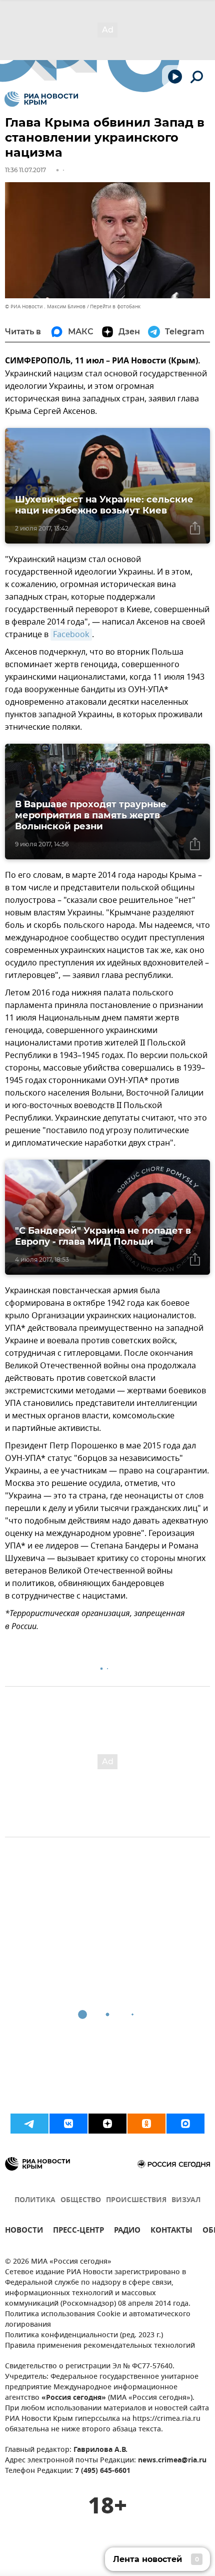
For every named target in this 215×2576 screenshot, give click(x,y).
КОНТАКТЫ (171, 2231)
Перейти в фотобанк (115, 307)
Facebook (71, 635)
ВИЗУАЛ (186, 2200)
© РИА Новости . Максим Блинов (45, 307)
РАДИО (127, 2231)
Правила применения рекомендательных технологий (100, 2346)
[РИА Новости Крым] (41, 99)
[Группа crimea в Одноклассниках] (146, 2124)
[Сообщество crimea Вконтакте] (68, 2124)
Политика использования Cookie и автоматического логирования (98, 2320)
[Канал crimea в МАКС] (185, 2124)
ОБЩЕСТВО (81, 2200)
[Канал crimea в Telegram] (29, 2124)
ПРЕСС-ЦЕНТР (78, 2231)
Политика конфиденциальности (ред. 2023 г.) (84, 2336)
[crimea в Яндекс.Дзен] (107, 2124)
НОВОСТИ (24, 2231)
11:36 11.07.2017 (25, 170)
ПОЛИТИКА (35, 2200)
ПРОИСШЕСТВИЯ (136, 2200)
